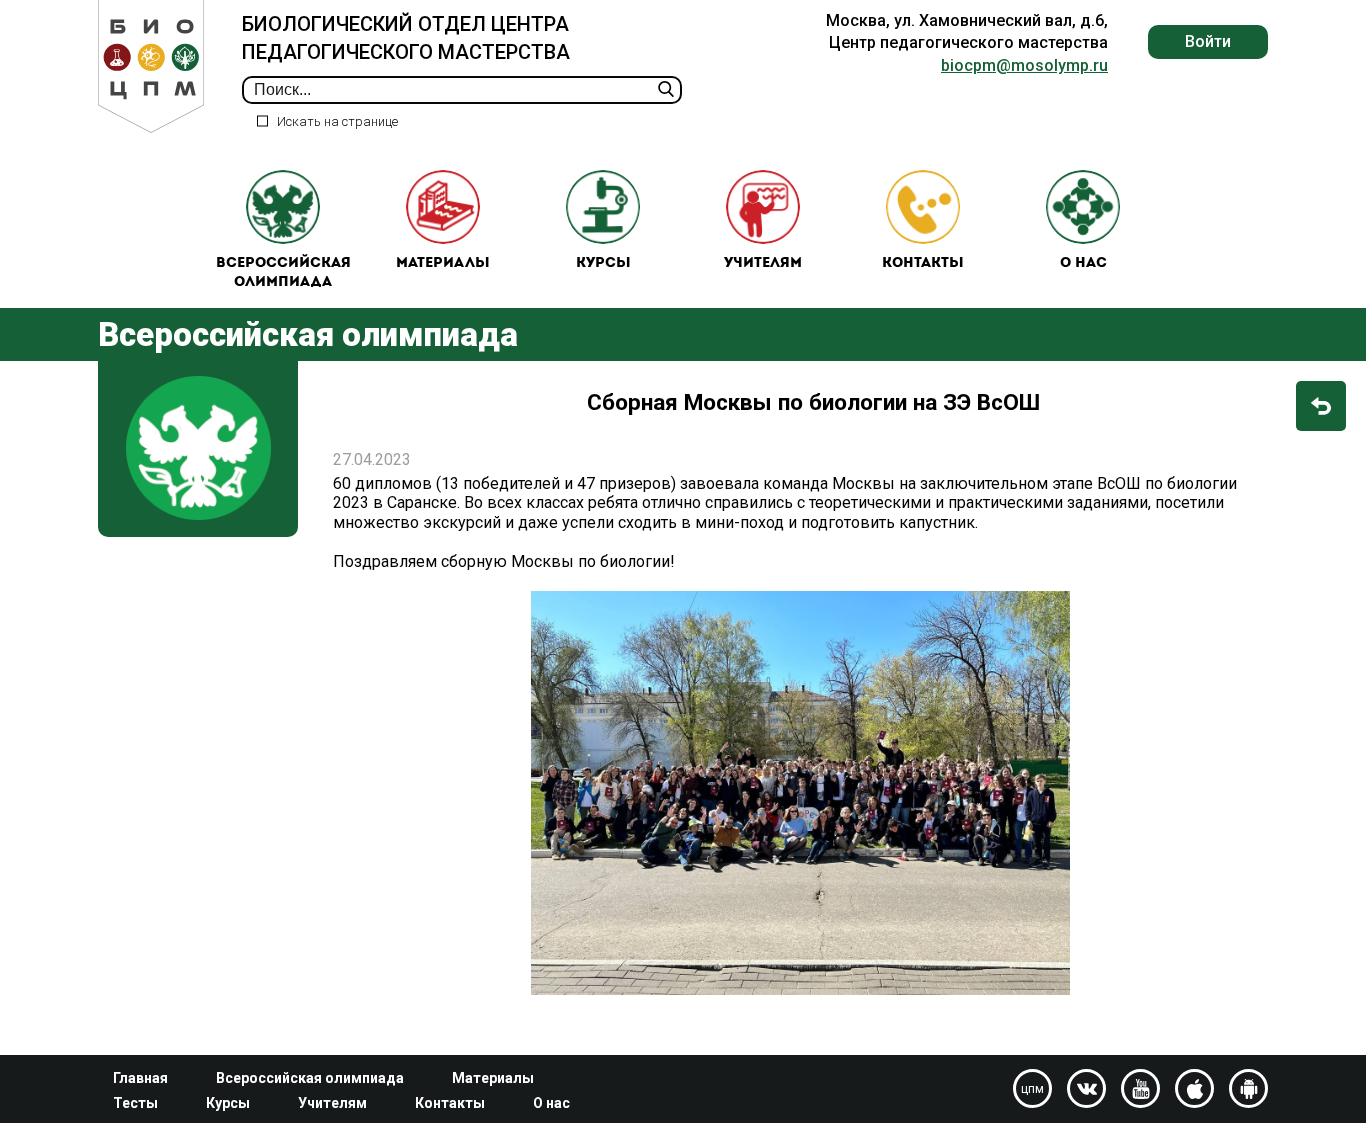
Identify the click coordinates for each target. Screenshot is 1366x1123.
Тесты (135, 1103)
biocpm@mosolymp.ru (1024, 65)
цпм (1032, 1089)
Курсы (603, 263)
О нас (1083, 263)
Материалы (443, 263)
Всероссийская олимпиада (283, 273)
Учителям (763, 263)
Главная (140, 1078)
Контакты (923, 263)
